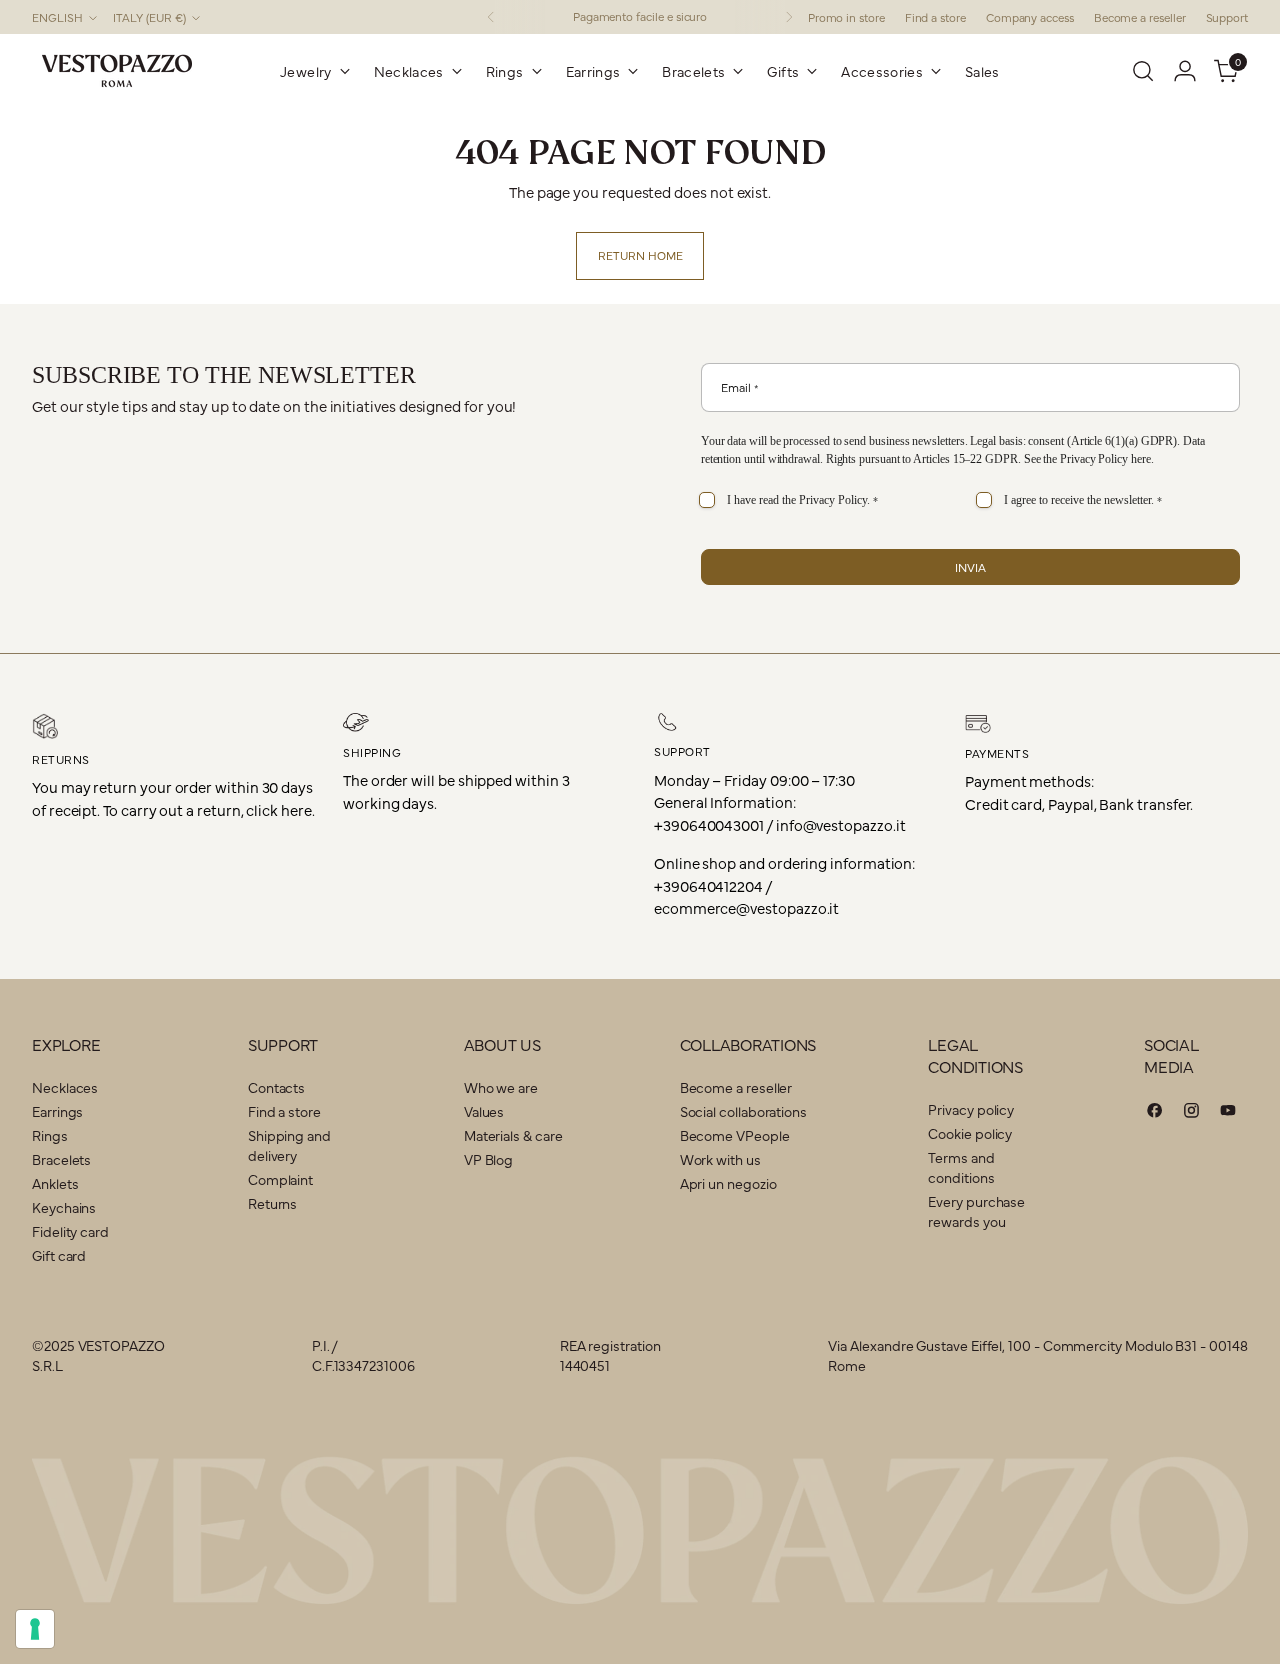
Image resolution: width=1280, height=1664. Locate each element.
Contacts (276, 1087)
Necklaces (65, 1087)
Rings (50, 1135)
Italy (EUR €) (149, 17)
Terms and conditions (961, 1167)
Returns (272, 1203)
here (1141, 459)
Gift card (59, 1255)
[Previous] (491, 17)
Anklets (55, 1183)
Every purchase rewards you (976, 1211)
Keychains (64, 1207)
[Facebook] (1155, 1113)
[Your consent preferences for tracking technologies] (35, 1629)
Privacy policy (971, 1109)
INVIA (970, 567)
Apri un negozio (728, 1183)
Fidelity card (70, 1231)
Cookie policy (970, 1133)
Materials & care (513, 1135)
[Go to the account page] (1185, 71)
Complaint (280, 1179)
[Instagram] (1192, 1113)
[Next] (789, 17)
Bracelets (61, 1159)
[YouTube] (1228, 1113)
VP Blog (488, 1159)
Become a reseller (736, 1087)
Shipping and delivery (289, 1145)
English (57, 17)
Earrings (57, 1111)
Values (484, 1111)
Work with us (720, 1159)
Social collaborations (743, 1111)
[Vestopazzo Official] (117, 71)
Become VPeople (735, 1135)
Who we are (501, 1087)
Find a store (284, 1111)
